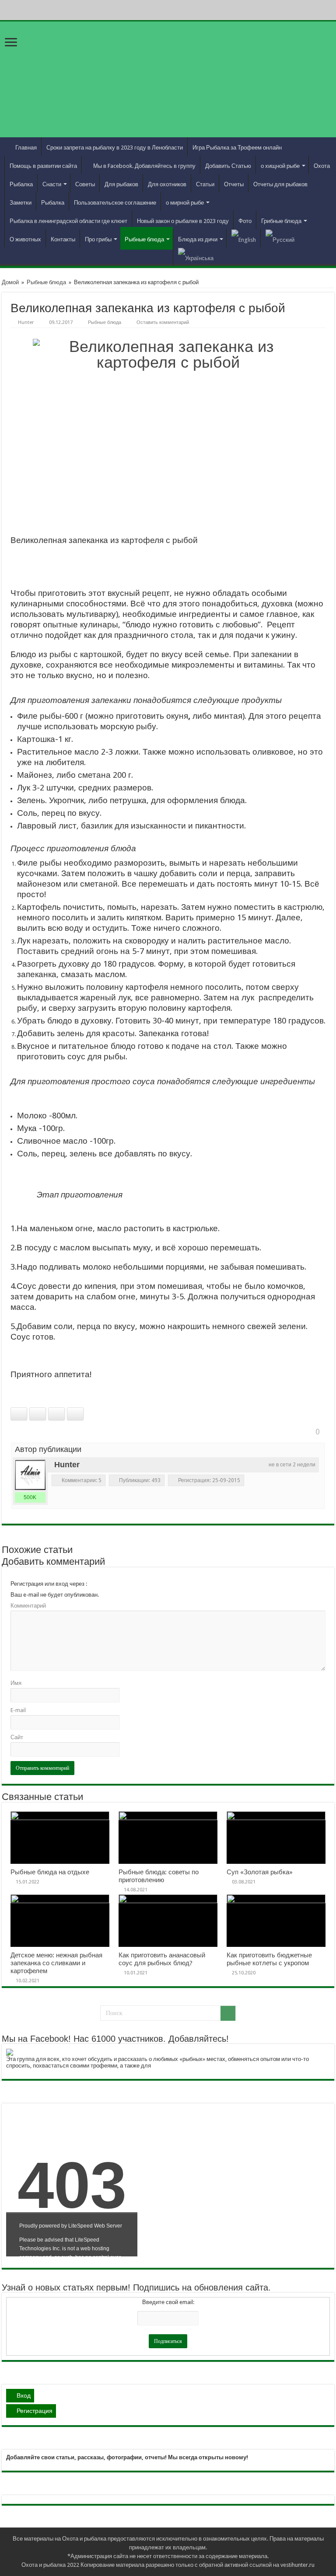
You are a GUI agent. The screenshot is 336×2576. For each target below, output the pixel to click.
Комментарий (28, 1606)
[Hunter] (30, 1475)
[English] (243, 238)
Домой (10, 282)
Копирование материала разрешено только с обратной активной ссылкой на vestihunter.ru (198, 2565)
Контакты (63, 239)
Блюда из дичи (198, 239)
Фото (245, 221)
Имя (16, 1683)
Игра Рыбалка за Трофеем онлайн (237, 148)
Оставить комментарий (163, 322)
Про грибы (98, 239)
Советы (85, 184)
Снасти (52, 184)
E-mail (18, 1710)
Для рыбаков (121, 184)
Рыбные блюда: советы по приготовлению (159, 1876)
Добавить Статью (228, 166)
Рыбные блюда (144, 239)
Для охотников (167, 184)
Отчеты (234, 184)
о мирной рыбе (185, 203)
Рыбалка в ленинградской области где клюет (68, 221)
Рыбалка (21, 184)
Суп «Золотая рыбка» (260, 1872)
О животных (25, 239)
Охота (322, 166)
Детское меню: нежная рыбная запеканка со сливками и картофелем (56, 1963)
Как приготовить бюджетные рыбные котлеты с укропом (269, 1959)
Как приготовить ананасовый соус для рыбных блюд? (162, 1959)
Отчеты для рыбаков (280, 184)
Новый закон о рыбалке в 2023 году (183, 221)
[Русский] (280, 238)
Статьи (205, 184)
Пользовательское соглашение (115, 203)
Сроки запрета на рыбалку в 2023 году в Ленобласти (115, 148)
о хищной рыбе (280, 166)
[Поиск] (228, 2013)
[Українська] (196, 257)
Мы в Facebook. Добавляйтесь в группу (144, 166)
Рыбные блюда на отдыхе (50, 1872)
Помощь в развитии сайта (43, 166)
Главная (26, 148)
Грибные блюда (281, 221)
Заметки (21, 203)
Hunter (26, 322)
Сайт (17, 1737)
